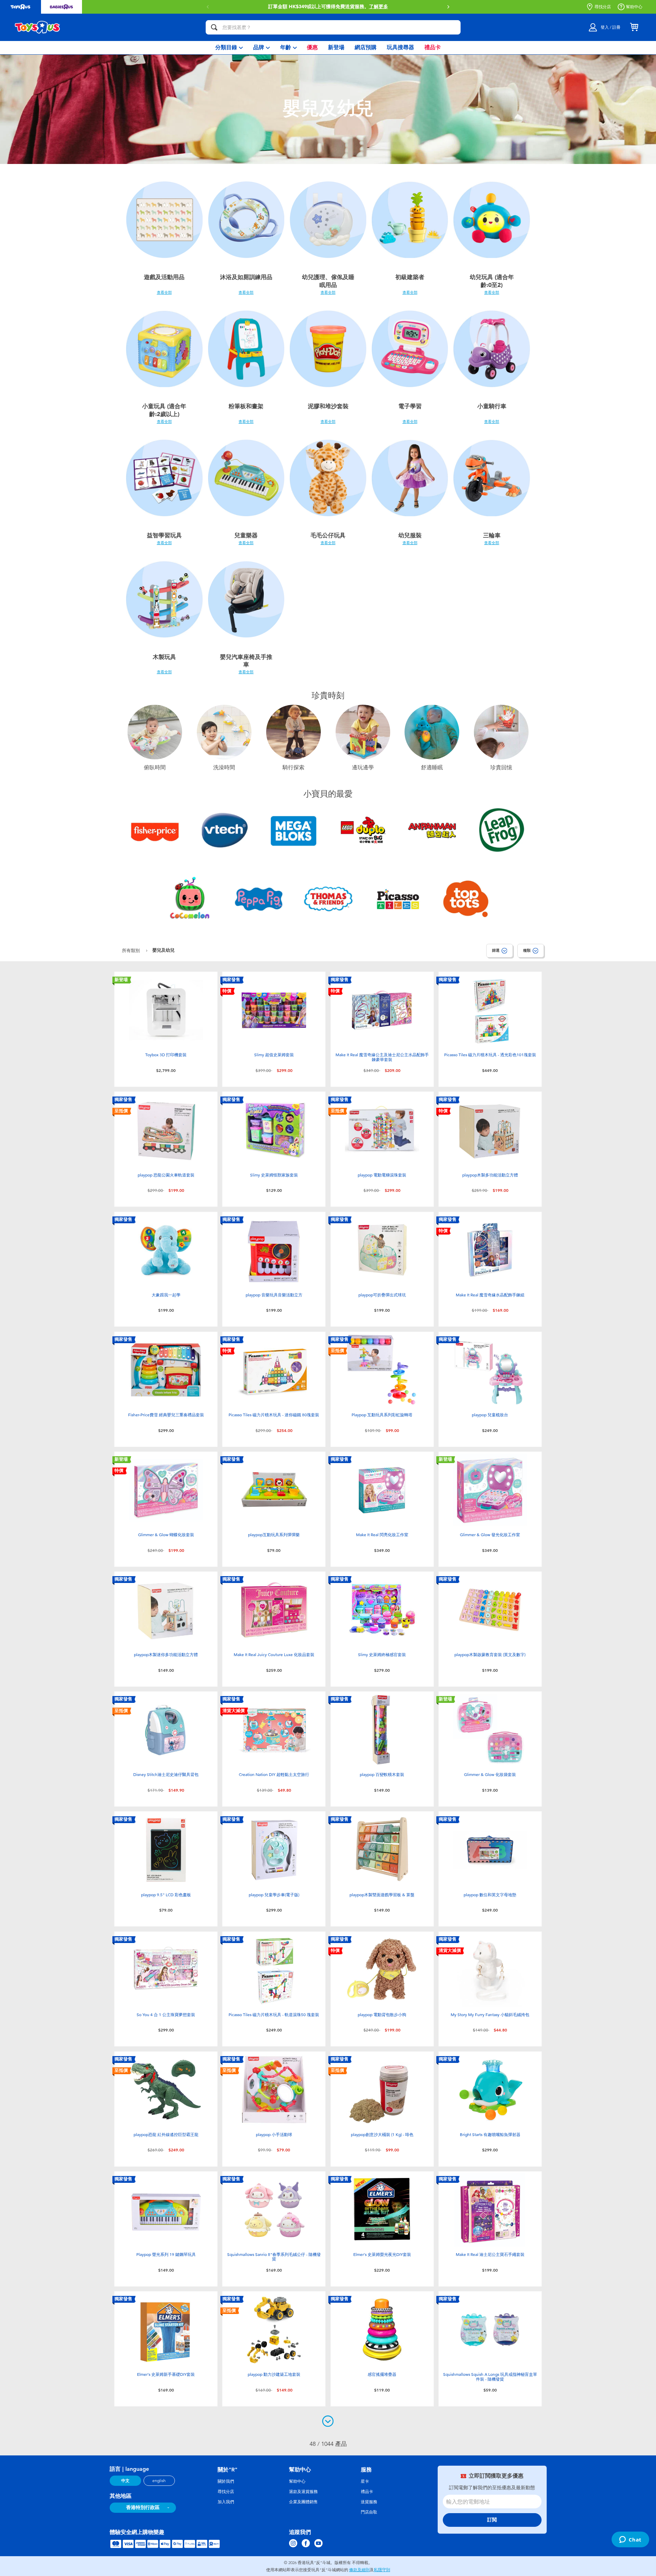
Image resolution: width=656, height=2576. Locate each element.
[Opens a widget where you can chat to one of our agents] (630, 2540)
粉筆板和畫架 (246, 406)
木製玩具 (164, 657)
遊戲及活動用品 (164, 277)
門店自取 (369, 2512)
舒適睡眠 (432, 768)
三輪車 (492, 535)
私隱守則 (382, 2570)
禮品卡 (367, 2492)
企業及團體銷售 (303, 2502)
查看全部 (164, 292)
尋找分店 (603, 7)
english (159, 2481)
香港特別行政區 (143, 2508)
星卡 (365, 2481)
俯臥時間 (155, 768)
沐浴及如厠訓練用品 (246, 277)
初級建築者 (410, 277)
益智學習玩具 (164, 535)
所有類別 (132, 950)
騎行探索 (293, 768)
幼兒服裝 (410, 535)
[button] (208, 7)
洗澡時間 (224, 768)
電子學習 (410, 406)
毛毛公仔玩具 (328, 535)
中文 (125, 2481)
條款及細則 (359, 2570)
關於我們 (226, 2481)
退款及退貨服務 (303, 2492)
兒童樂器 (246, 535)
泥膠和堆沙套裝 (328, 406)
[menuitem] (229, 48)
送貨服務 (369, 2502)
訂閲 (492, 2520)
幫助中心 (634, 7)
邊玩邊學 (363, 768)
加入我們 (226, 2502)
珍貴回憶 (501, 768)
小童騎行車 (492, 406)
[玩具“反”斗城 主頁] (38, 27)
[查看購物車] (634, 27)
